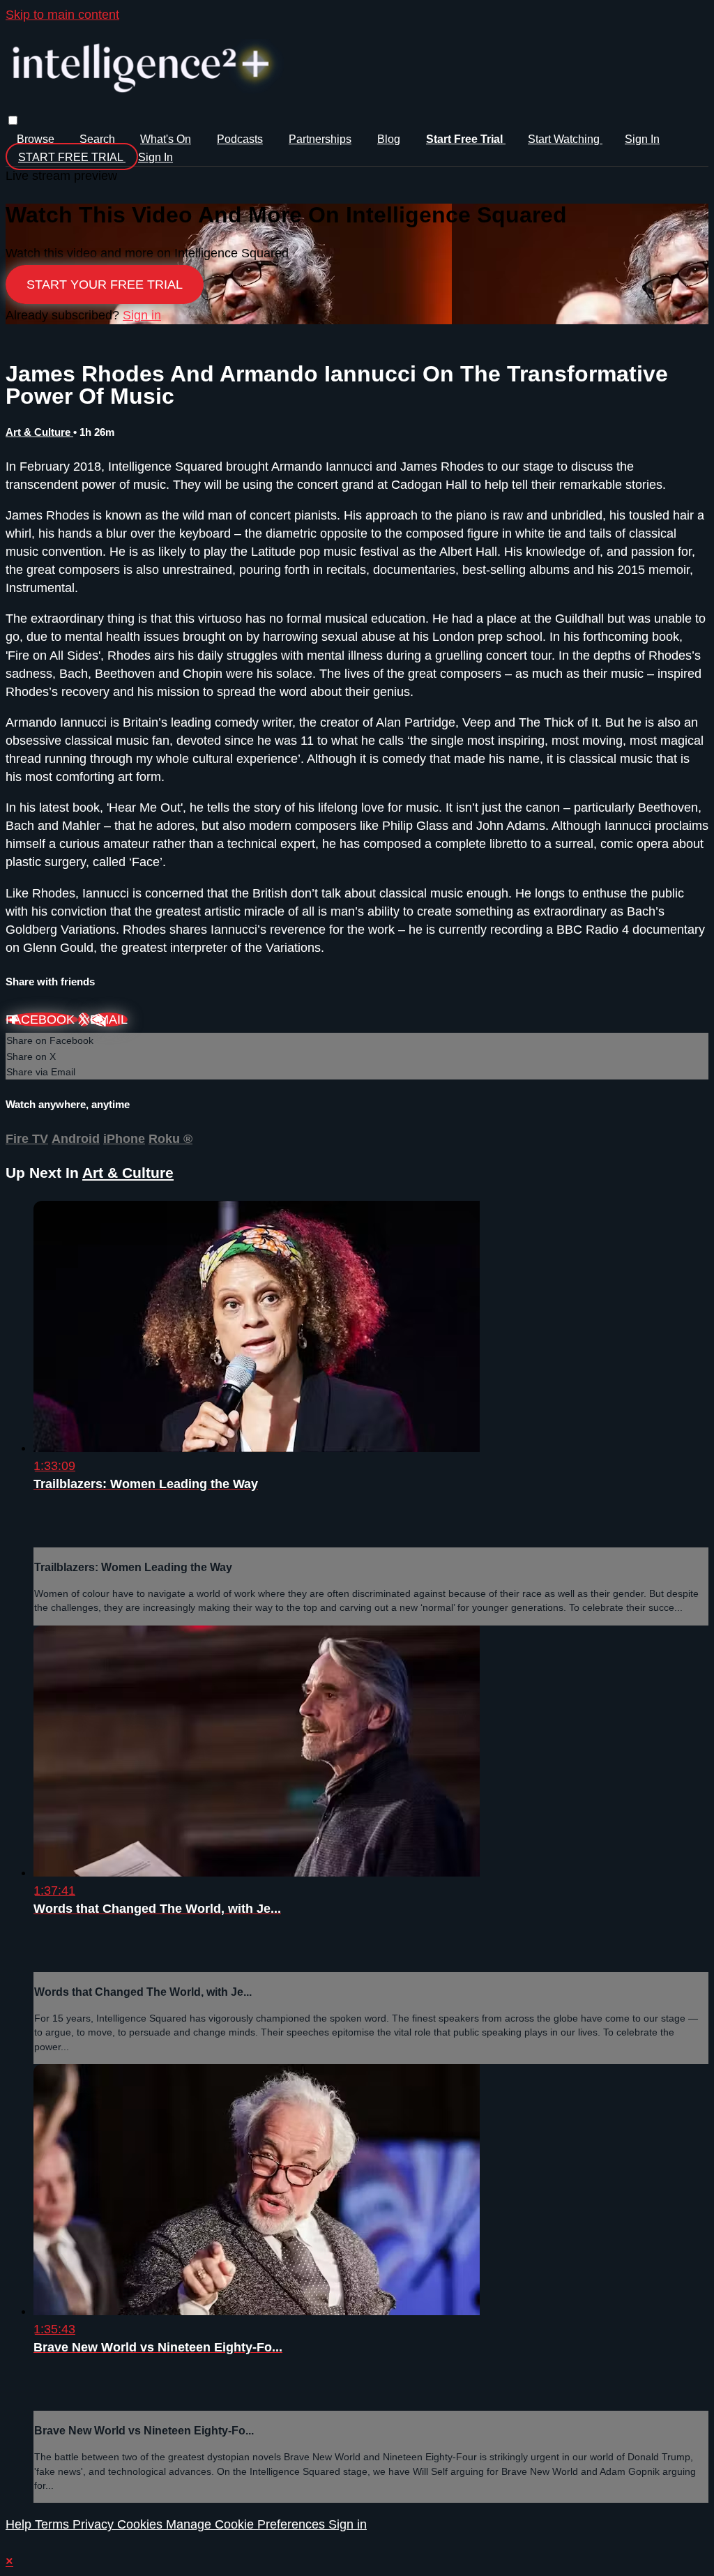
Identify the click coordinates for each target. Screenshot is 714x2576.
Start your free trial (105, 285)
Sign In (155, 157)
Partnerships (320, 139)
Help (20, 2524)
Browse (37, 139)
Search (99, 139)
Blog (389, 139)
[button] (13, 120)
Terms (54, 2524)
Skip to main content (62, 15)
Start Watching (565, 139)
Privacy (95, 2524)
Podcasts (240, 139)
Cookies (142, 2524)
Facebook (42, 1020)
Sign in (642, 139)
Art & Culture (39, 432)
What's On (166, 139)
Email (109, 1020)
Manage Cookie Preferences (247, 2524)
